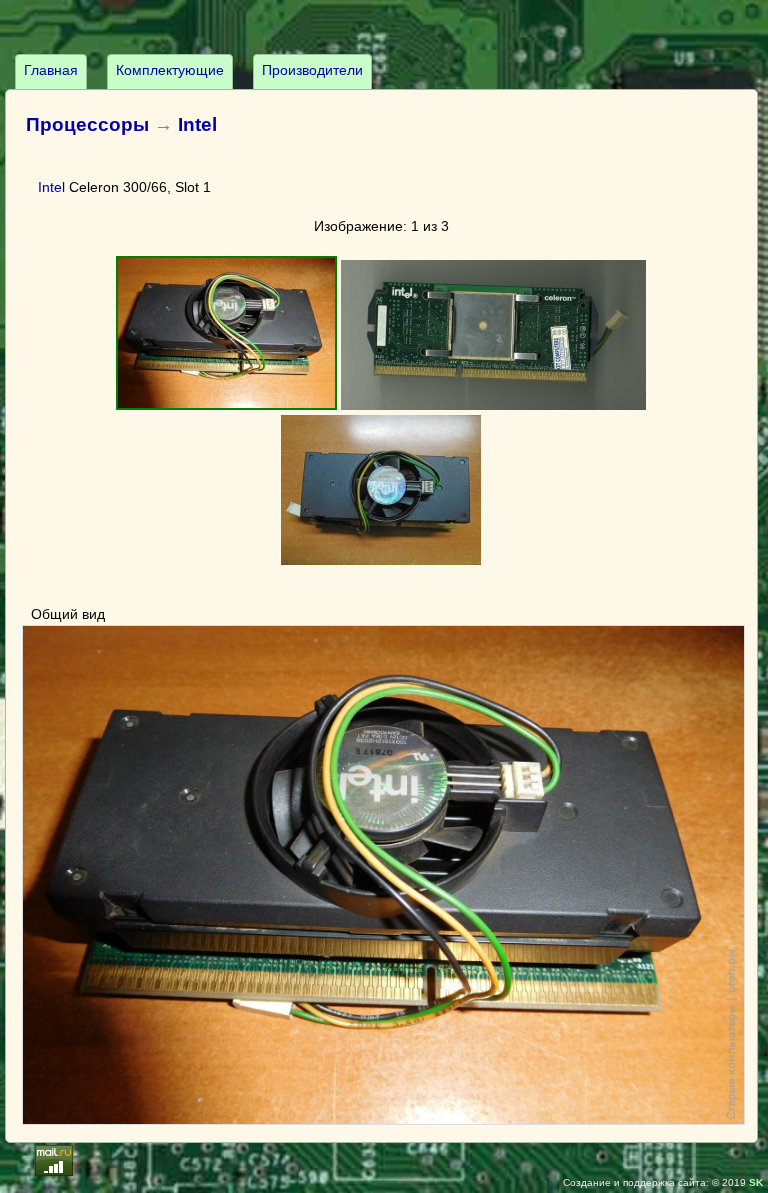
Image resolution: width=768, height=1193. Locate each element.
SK (756, 1182)
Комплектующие (170, 70)
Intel (197, 124)
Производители (312, 70)
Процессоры (87, 124)
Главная (51, 70)
